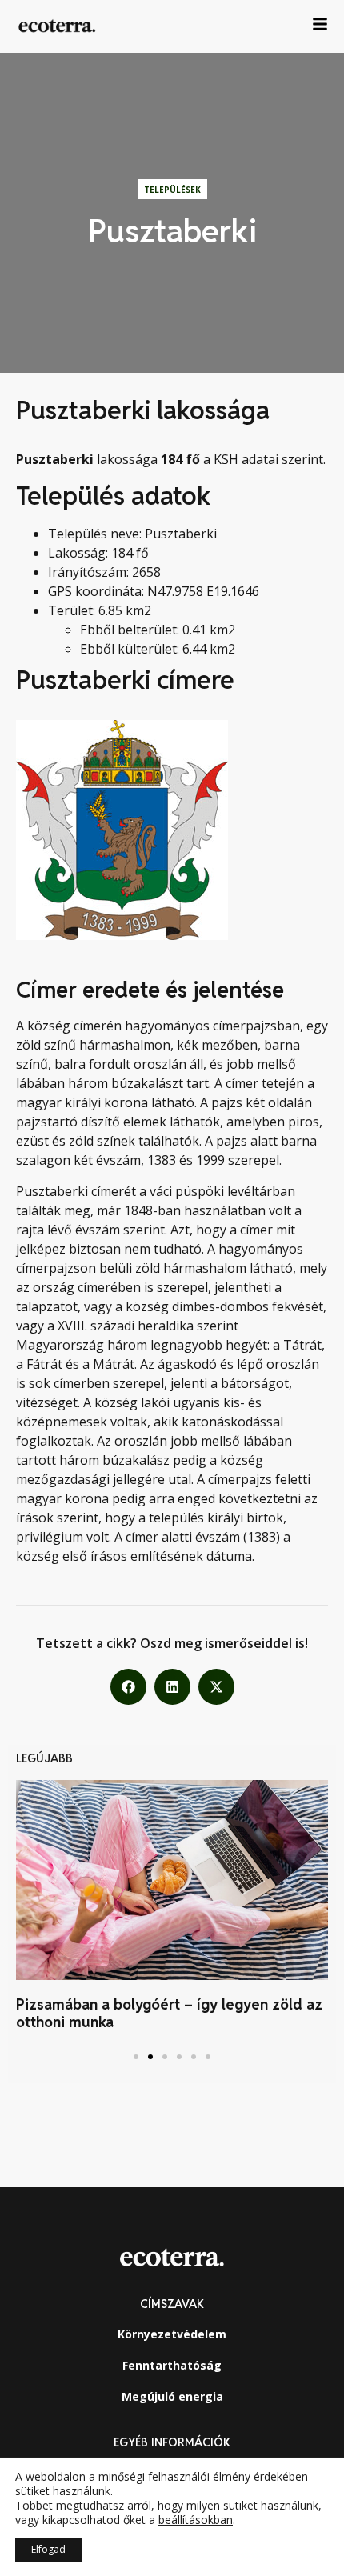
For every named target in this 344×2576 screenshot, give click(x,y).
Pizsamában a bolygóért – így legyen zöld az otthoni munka (169, 2013)
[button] (128, 1687)
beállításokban (196, 2520)
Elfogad (48, 2549)
